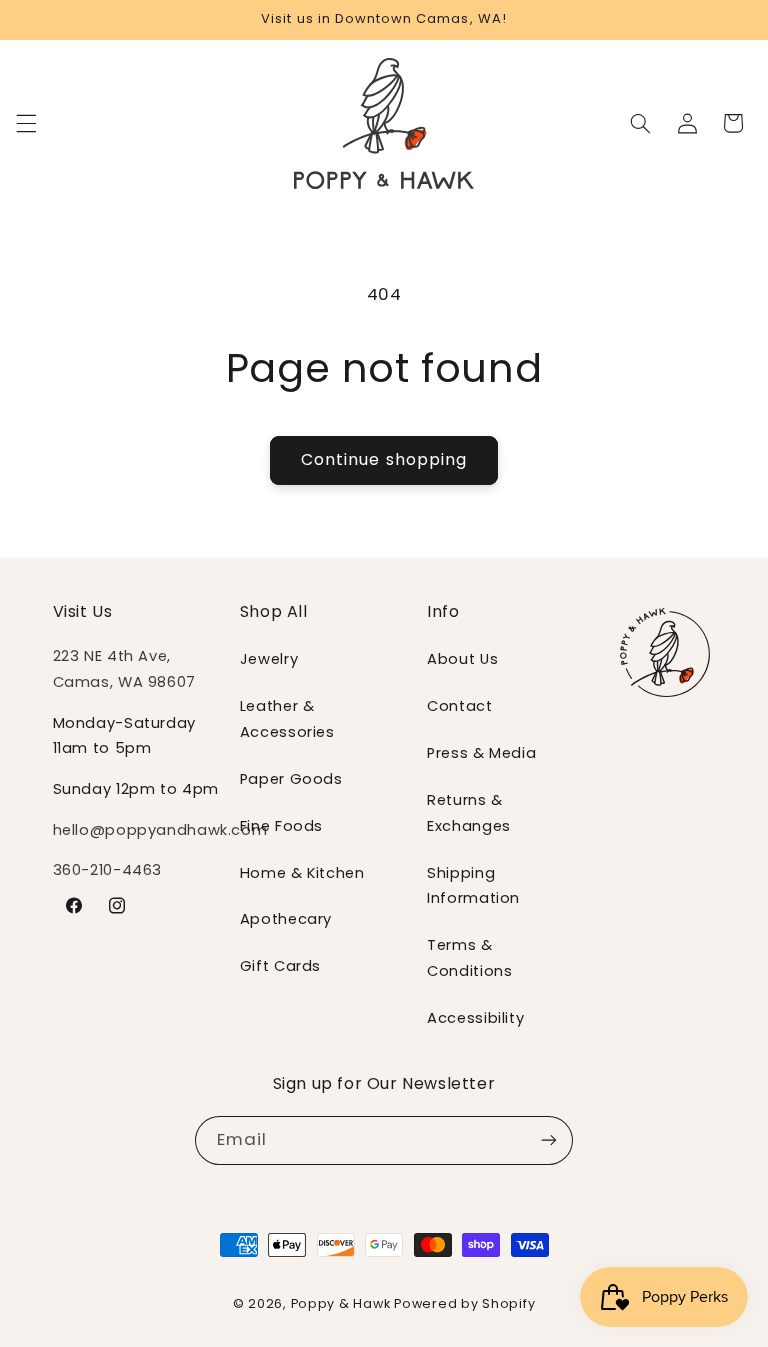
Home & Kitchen (302, 873)
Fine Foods (281, 826)
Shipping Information (473, 886)
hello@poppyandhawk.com (160, 830)
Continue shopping (384, 459)
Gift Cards (280, 966)
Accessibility (475, 1018)
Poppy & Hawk (341, 1303)
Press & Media (481, 753)
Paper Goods (291, 779)
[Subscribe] (549, 1140)
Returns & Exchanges (469, 813)
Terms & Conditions (469, 958)
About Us (462, 659)
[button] (26, 123)
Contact (459, 706)
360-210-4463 (108, 870)
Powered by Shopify (464, 1303)
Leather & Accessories (287, 719)
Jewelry (269, 659)
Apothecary (286, 919)
